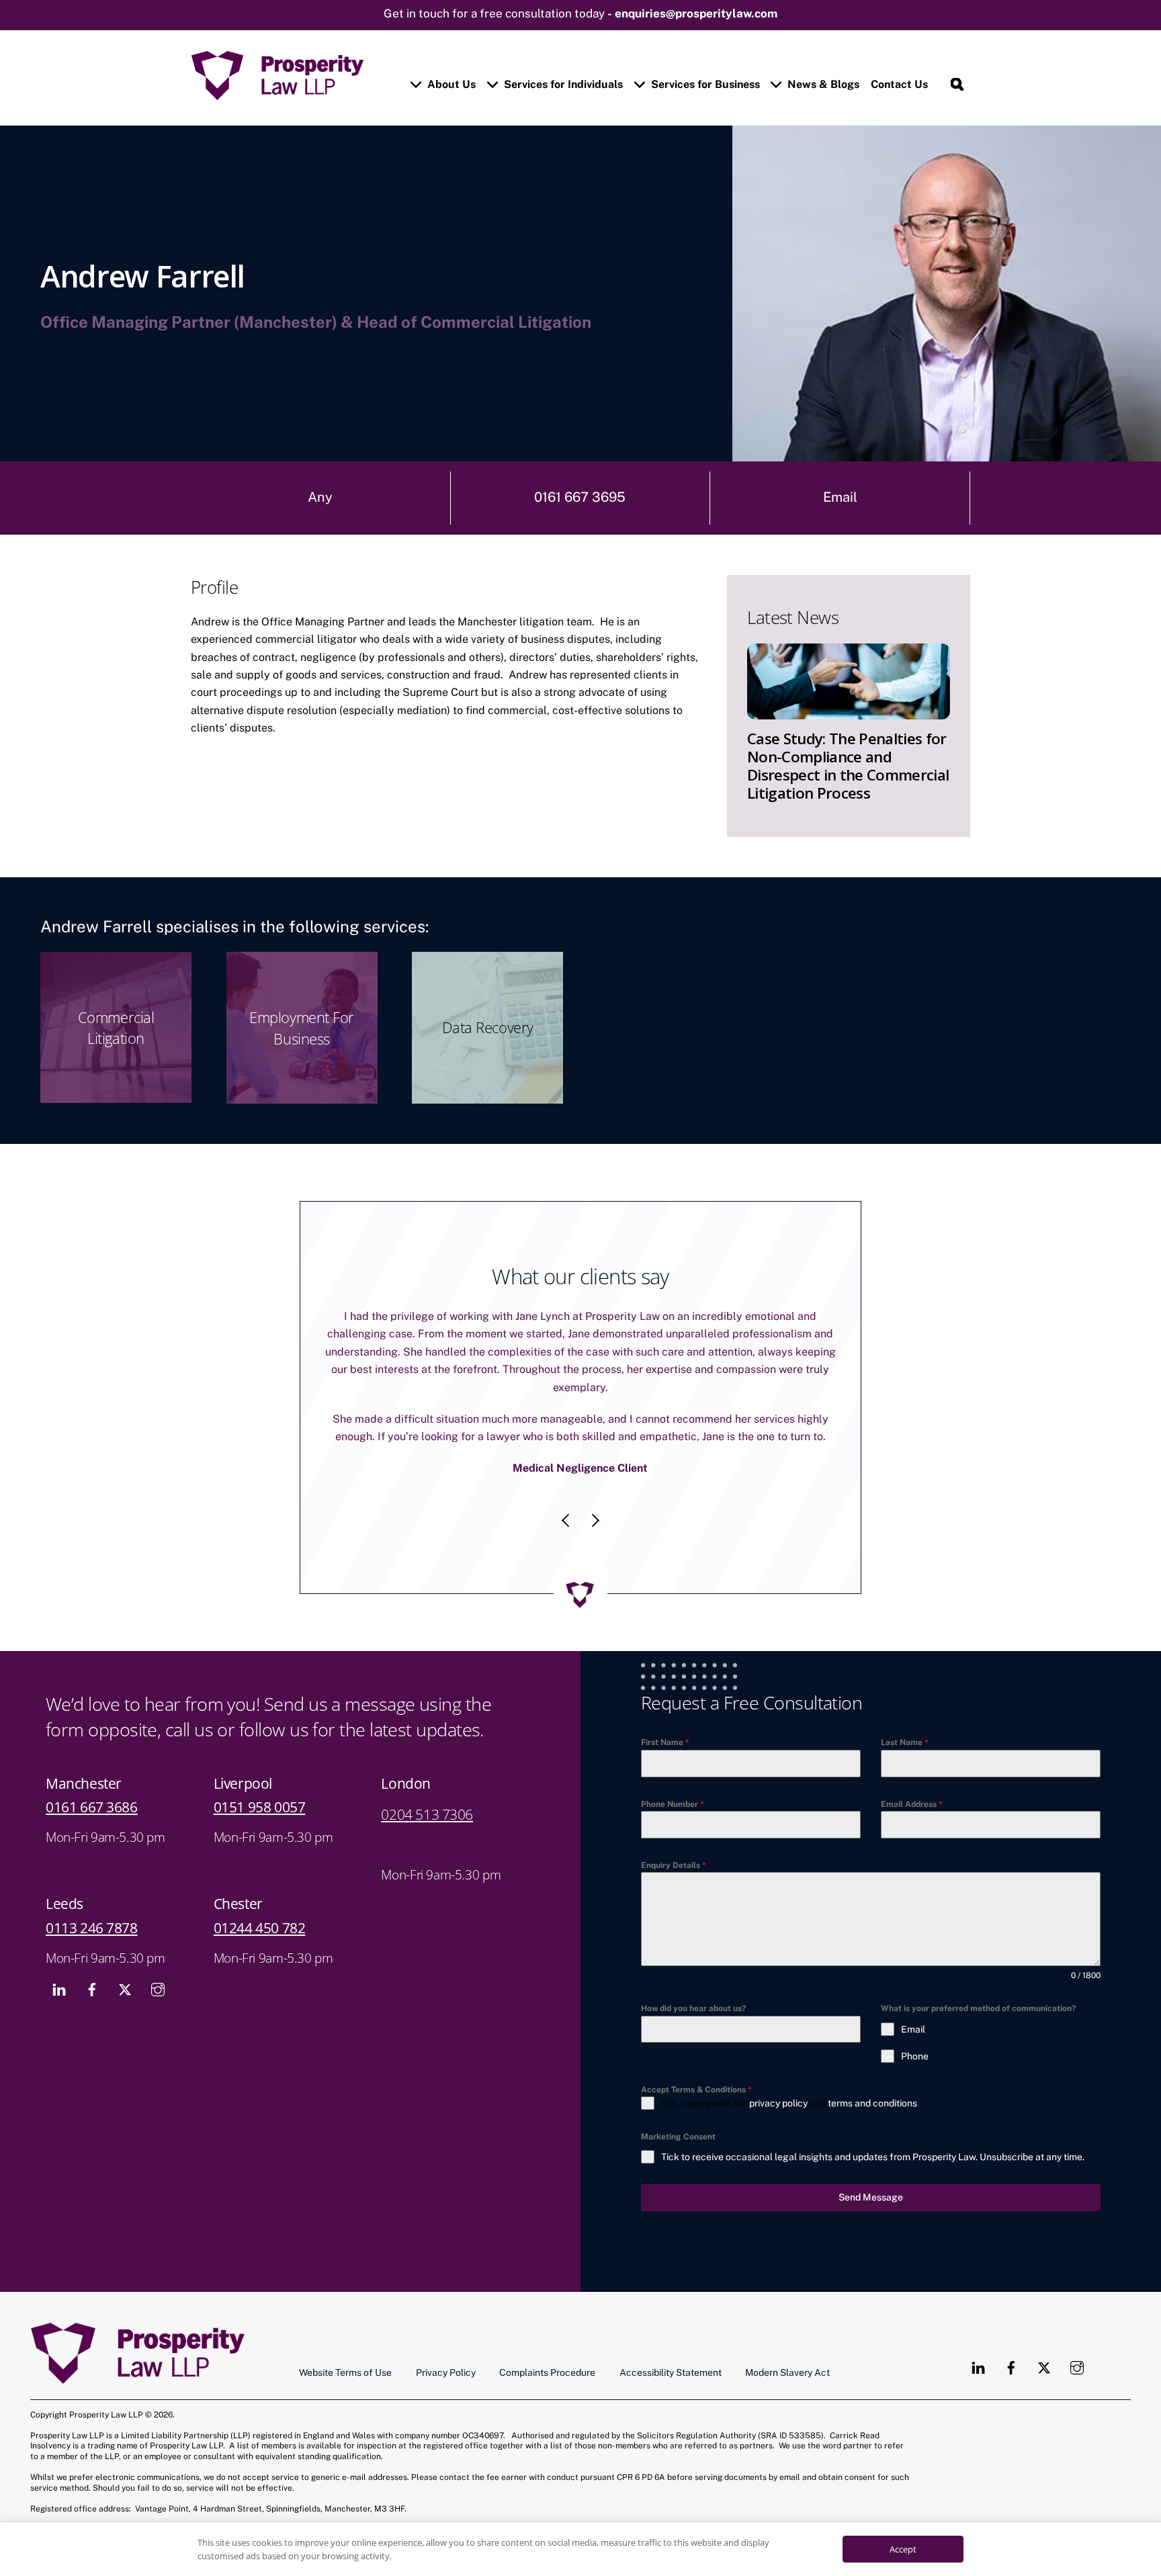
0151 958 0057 (260, 1771)
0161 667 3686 (92, 1771)
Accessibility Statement (671, 2337)
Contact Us (899, 84)
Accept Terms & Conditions (696, 2054)
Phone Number (673, 1769)
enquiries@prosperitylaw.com (696, 13)
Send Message (871, 2162)
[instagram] (158, 1952)
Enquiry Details (674, 1830)
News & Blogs (822, 84)
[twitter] (125, 1952)
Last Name (905, 1707)
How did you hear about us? (693, 1973)
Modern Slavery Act (787, 2337)
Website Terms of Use (345, 2337)
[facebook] (92, 1952)
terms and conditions (872, 2068)
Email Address (912, 1769)
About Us (450, 84)
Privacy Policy (446, 2337)
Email (840, 497)
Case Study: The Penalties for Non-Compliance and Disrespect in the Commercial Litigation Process (848, 766)
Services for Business (704, 84)
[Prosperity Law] (277, 94)
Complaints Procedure (547, 2337)
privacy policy (778, 2068)
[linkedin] (59, 1952)
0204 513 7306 (427, 1779)
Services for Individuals (562, 84)
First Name (665, 1707)
